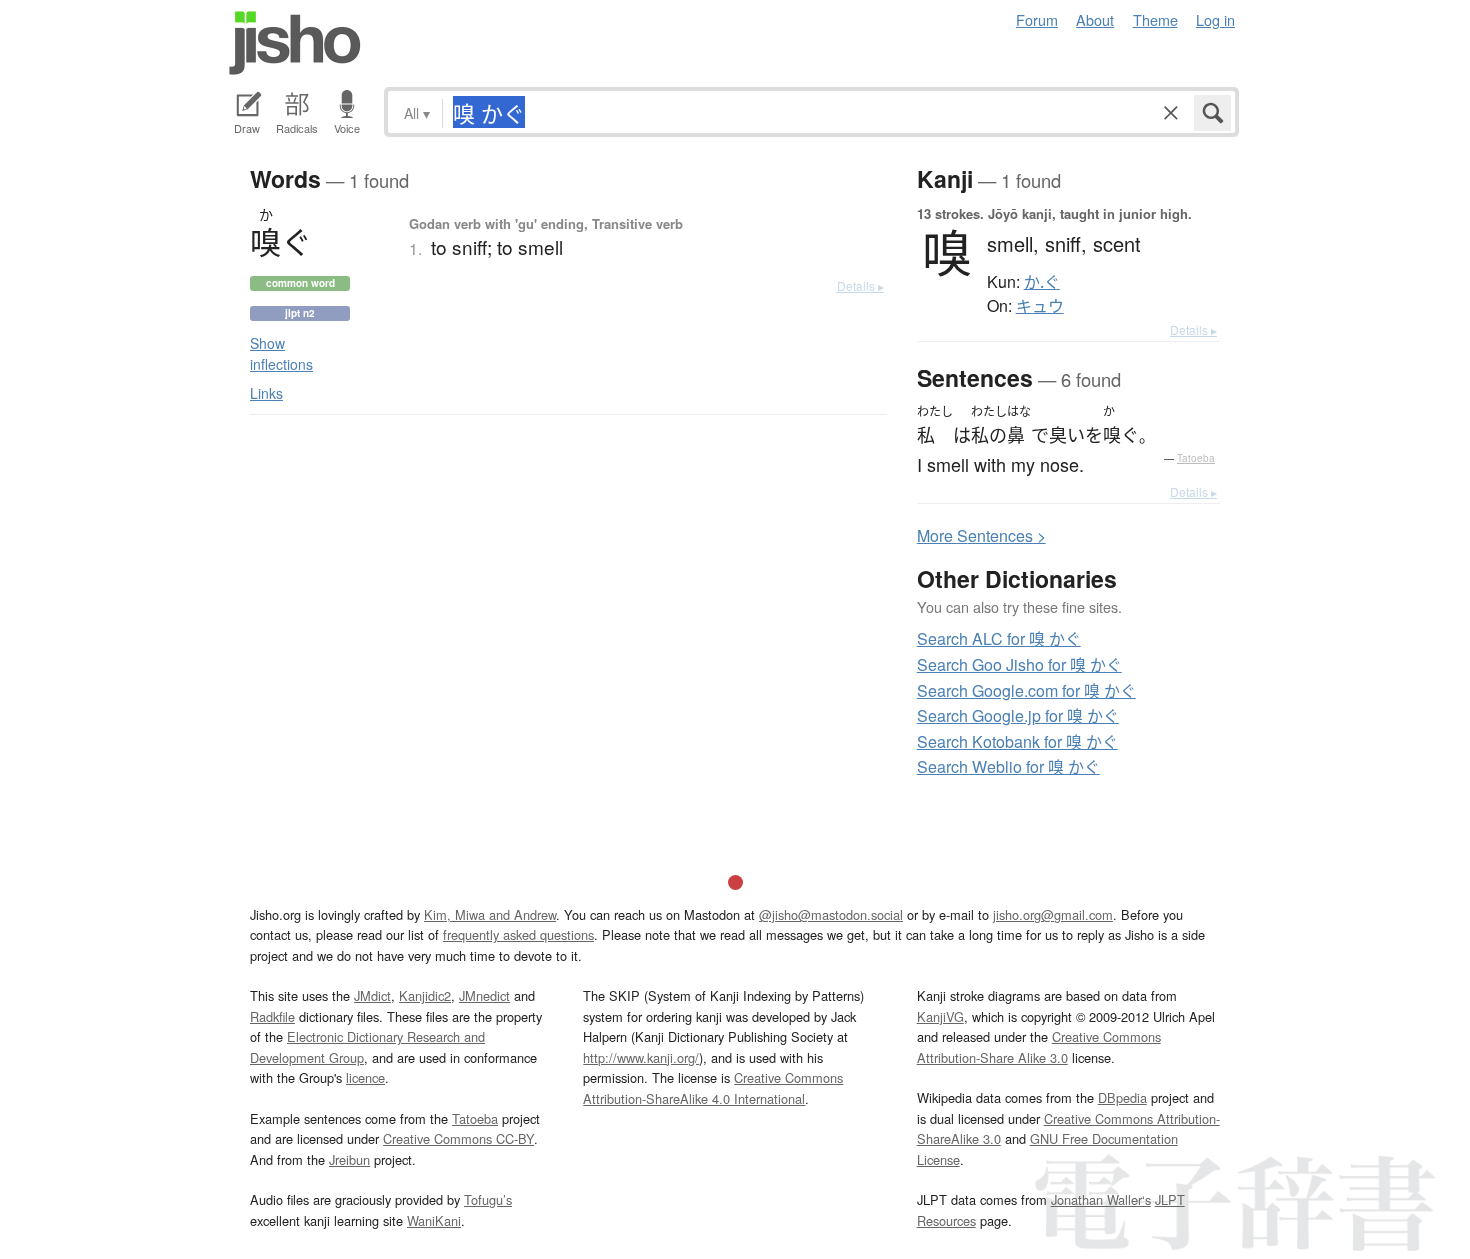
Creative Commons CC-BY (458, 1138)
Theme (1155, 19)
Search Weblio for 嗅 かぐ (1008, 766)
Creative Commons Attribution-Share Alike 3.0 (1039, 1046)
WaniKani (434, 1220)
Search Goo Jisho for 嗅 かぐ (1019, 664)
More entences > (981, 535)
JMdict (372, 995)
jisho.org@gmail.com (1053, 914)
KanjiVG (940, 1016)
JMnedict (484, 995)
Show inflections (281, 353)
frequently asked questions (518, 934)
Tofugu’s (488, 1199)
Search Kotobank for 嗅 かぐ (1017, 741)
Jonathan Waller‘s (1101, 1199)
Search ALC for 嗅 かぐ (999, 638)
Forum (1037, 19)
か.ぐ (1042, 282)
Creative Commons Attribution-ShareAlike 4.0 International (713, 1087)
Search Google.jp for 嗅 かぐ (1018, 715)
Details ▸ (860, 285)
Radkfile (272, 1016)
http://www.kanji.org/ (641, 1057)
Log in (1215, 19)
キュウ (1040, 306)
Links (266, 393)
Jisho (295, 43)
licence (365, 1077)
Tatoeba (1196, 458)
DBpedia (1122, 1097)
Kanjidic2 (425, 995)
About (1095, 19)
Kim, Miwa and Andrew (490, 914)
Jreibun (349, 1159)
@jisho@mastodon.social (831, 914)
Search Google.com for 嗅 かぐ (1026, 690)
